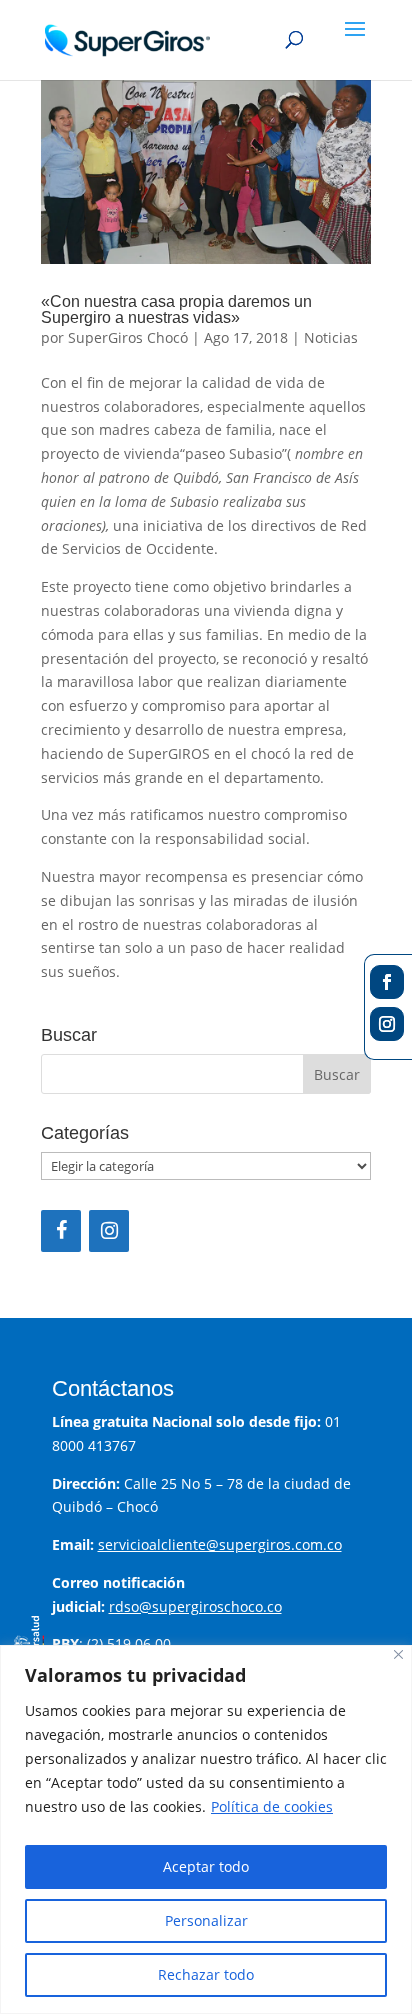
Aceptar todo (206, 1866)
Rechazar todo (206, 1974)
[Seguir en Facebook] (387, 982)
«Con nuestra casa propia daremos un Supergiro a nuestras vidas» (176, 309)
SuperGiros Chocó (128, 337)
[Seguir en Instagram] (387, 1024)
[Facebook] (61, 1231)
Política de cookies (272, 1806)
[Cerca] (398, 1654)
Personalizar (206, 1920)
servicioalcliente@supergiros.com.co (220, 1544)
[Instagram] (109, 1231)
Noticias (331, 337)
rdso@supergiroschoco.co (195, 1606)
